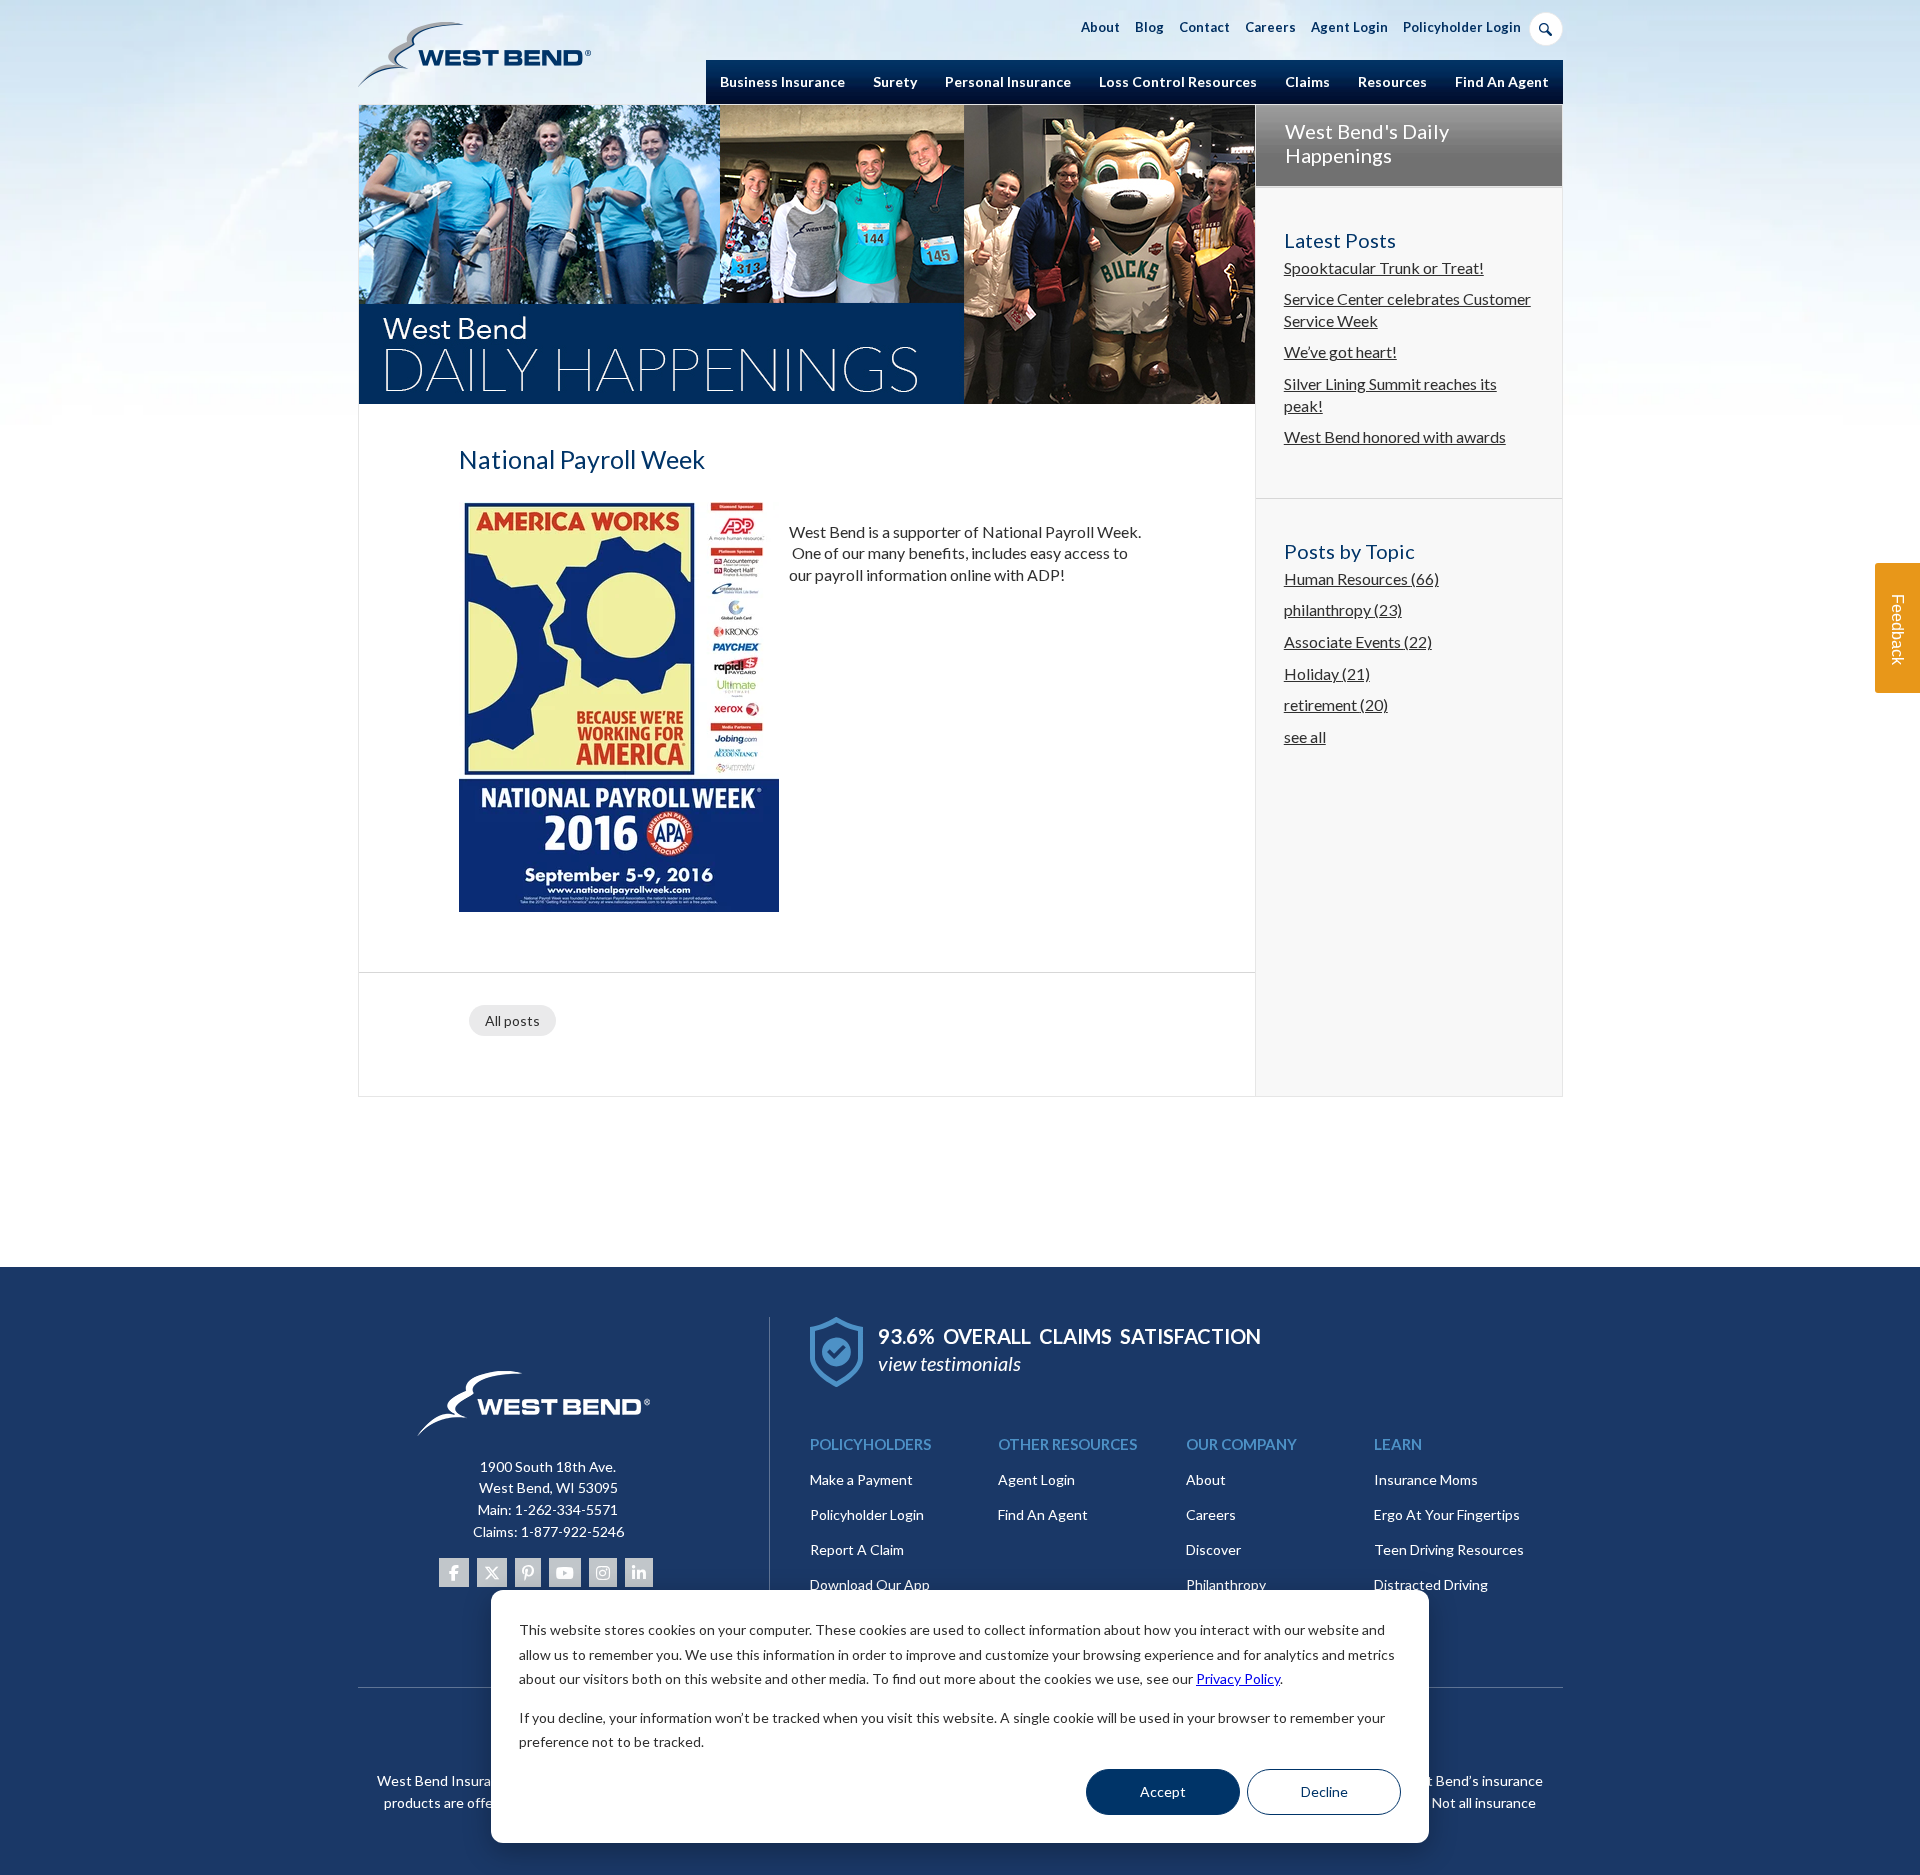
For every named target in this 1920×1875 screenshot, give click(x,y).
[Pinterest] (528, 1572)
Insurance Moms (1426, 1479)
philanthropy (1343, 609)
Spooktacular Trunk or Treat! (1384, 267)
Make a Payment (861, 1479)
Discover (1213, 1549)
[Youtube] (565, 1572)
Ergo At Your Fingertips (1447, 1514)
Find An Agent (1043, 1514)
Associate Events (1358, 641)
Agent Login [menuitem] (1349, 27)
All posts (512, 1020)
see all (1305, 736)
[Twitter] (492, 1572)
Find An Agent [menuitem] (1502, 81)
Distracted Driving (1431, 1584)
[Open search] (1546, 29)
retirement (1336, 704)
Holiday (1327, 673)
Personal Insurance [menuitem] (1008, 81)
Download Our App (870, 1584)
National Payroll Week (582, 459)
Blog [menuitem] (1149, 27)
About (1206, 1479)
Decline (1324, 1791)
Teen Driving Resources (1449, 1549)
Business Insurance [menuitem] (782, 81)
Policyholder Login (867, 1514)
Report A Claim (857, 1549)
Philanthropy (1226, 1584)
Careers (1211, 1514)
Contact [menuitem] (1204, 27)
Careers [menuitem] (1270, 27)
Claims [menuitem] (1307, 81)
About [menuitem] (1100, 27)
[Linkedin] (639, 1572)
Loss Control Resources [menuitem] (1178, 81)
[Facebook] (454, 1572)
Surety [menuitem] (895, 81)
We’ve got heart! (1340, 351)
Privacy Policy (1238, 1678)
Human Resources (1361, 578)
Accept (1163, 1791)
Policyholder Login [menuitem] (1462, 27)
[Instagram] (603, 1572)
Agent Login (1036, 1479)
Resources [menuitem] (1392, 81)
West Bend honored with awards (1395, 436)
